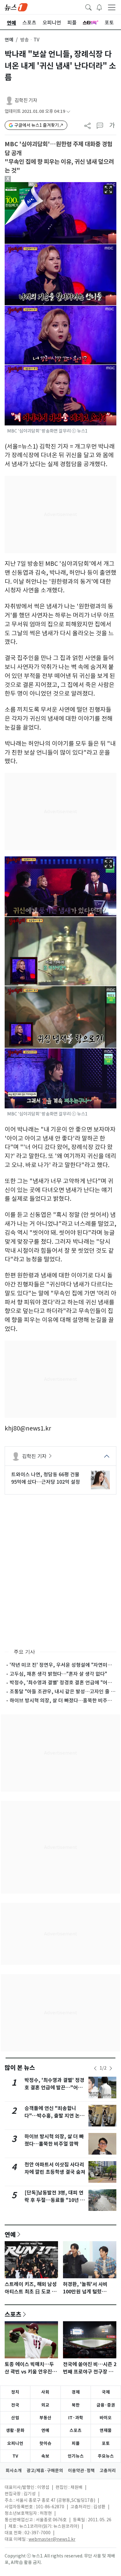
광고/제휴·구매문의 (45, 2471)
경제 (76, 2392)
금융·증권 (106, 2405)
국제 (106, 2392)
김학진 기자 (26, 100)
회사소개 (14, 2471)
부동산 (45, 2418)
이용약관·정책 (81, 2471)
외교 (45, 2405)
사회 (45, 2392)
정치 (15, 2392)
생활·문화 (15, 2430)
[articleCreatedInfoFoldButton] (68, 111)
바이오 (106, 2418)
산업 (15, 2418)
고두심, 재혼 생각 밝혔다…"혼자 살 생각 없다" (58, 1674)
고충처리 (108, 2471)
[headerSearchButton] (88, 7)
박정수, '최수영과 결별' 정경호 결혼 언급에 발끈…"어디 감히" (54, 2088)
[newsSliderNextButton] (111, 2068)
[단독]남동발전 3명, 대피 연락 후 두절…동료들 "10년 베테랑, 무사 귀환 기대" (55, 2200)
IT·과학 (76, 2418)
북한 (76, 2405)
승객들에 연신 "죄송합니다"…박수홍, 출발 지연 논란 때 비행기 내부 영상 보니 (54, 2116)
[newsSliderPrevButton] (95, 2068)
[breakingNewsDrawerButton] (99, 7)
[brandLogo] (16, 7)
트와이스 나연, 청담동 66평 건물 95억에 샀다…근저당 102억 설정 (46, 1478)
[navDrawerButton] (112, 7)
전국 (15, 2405)
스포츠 (13, 2314)
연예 (9, 40)
